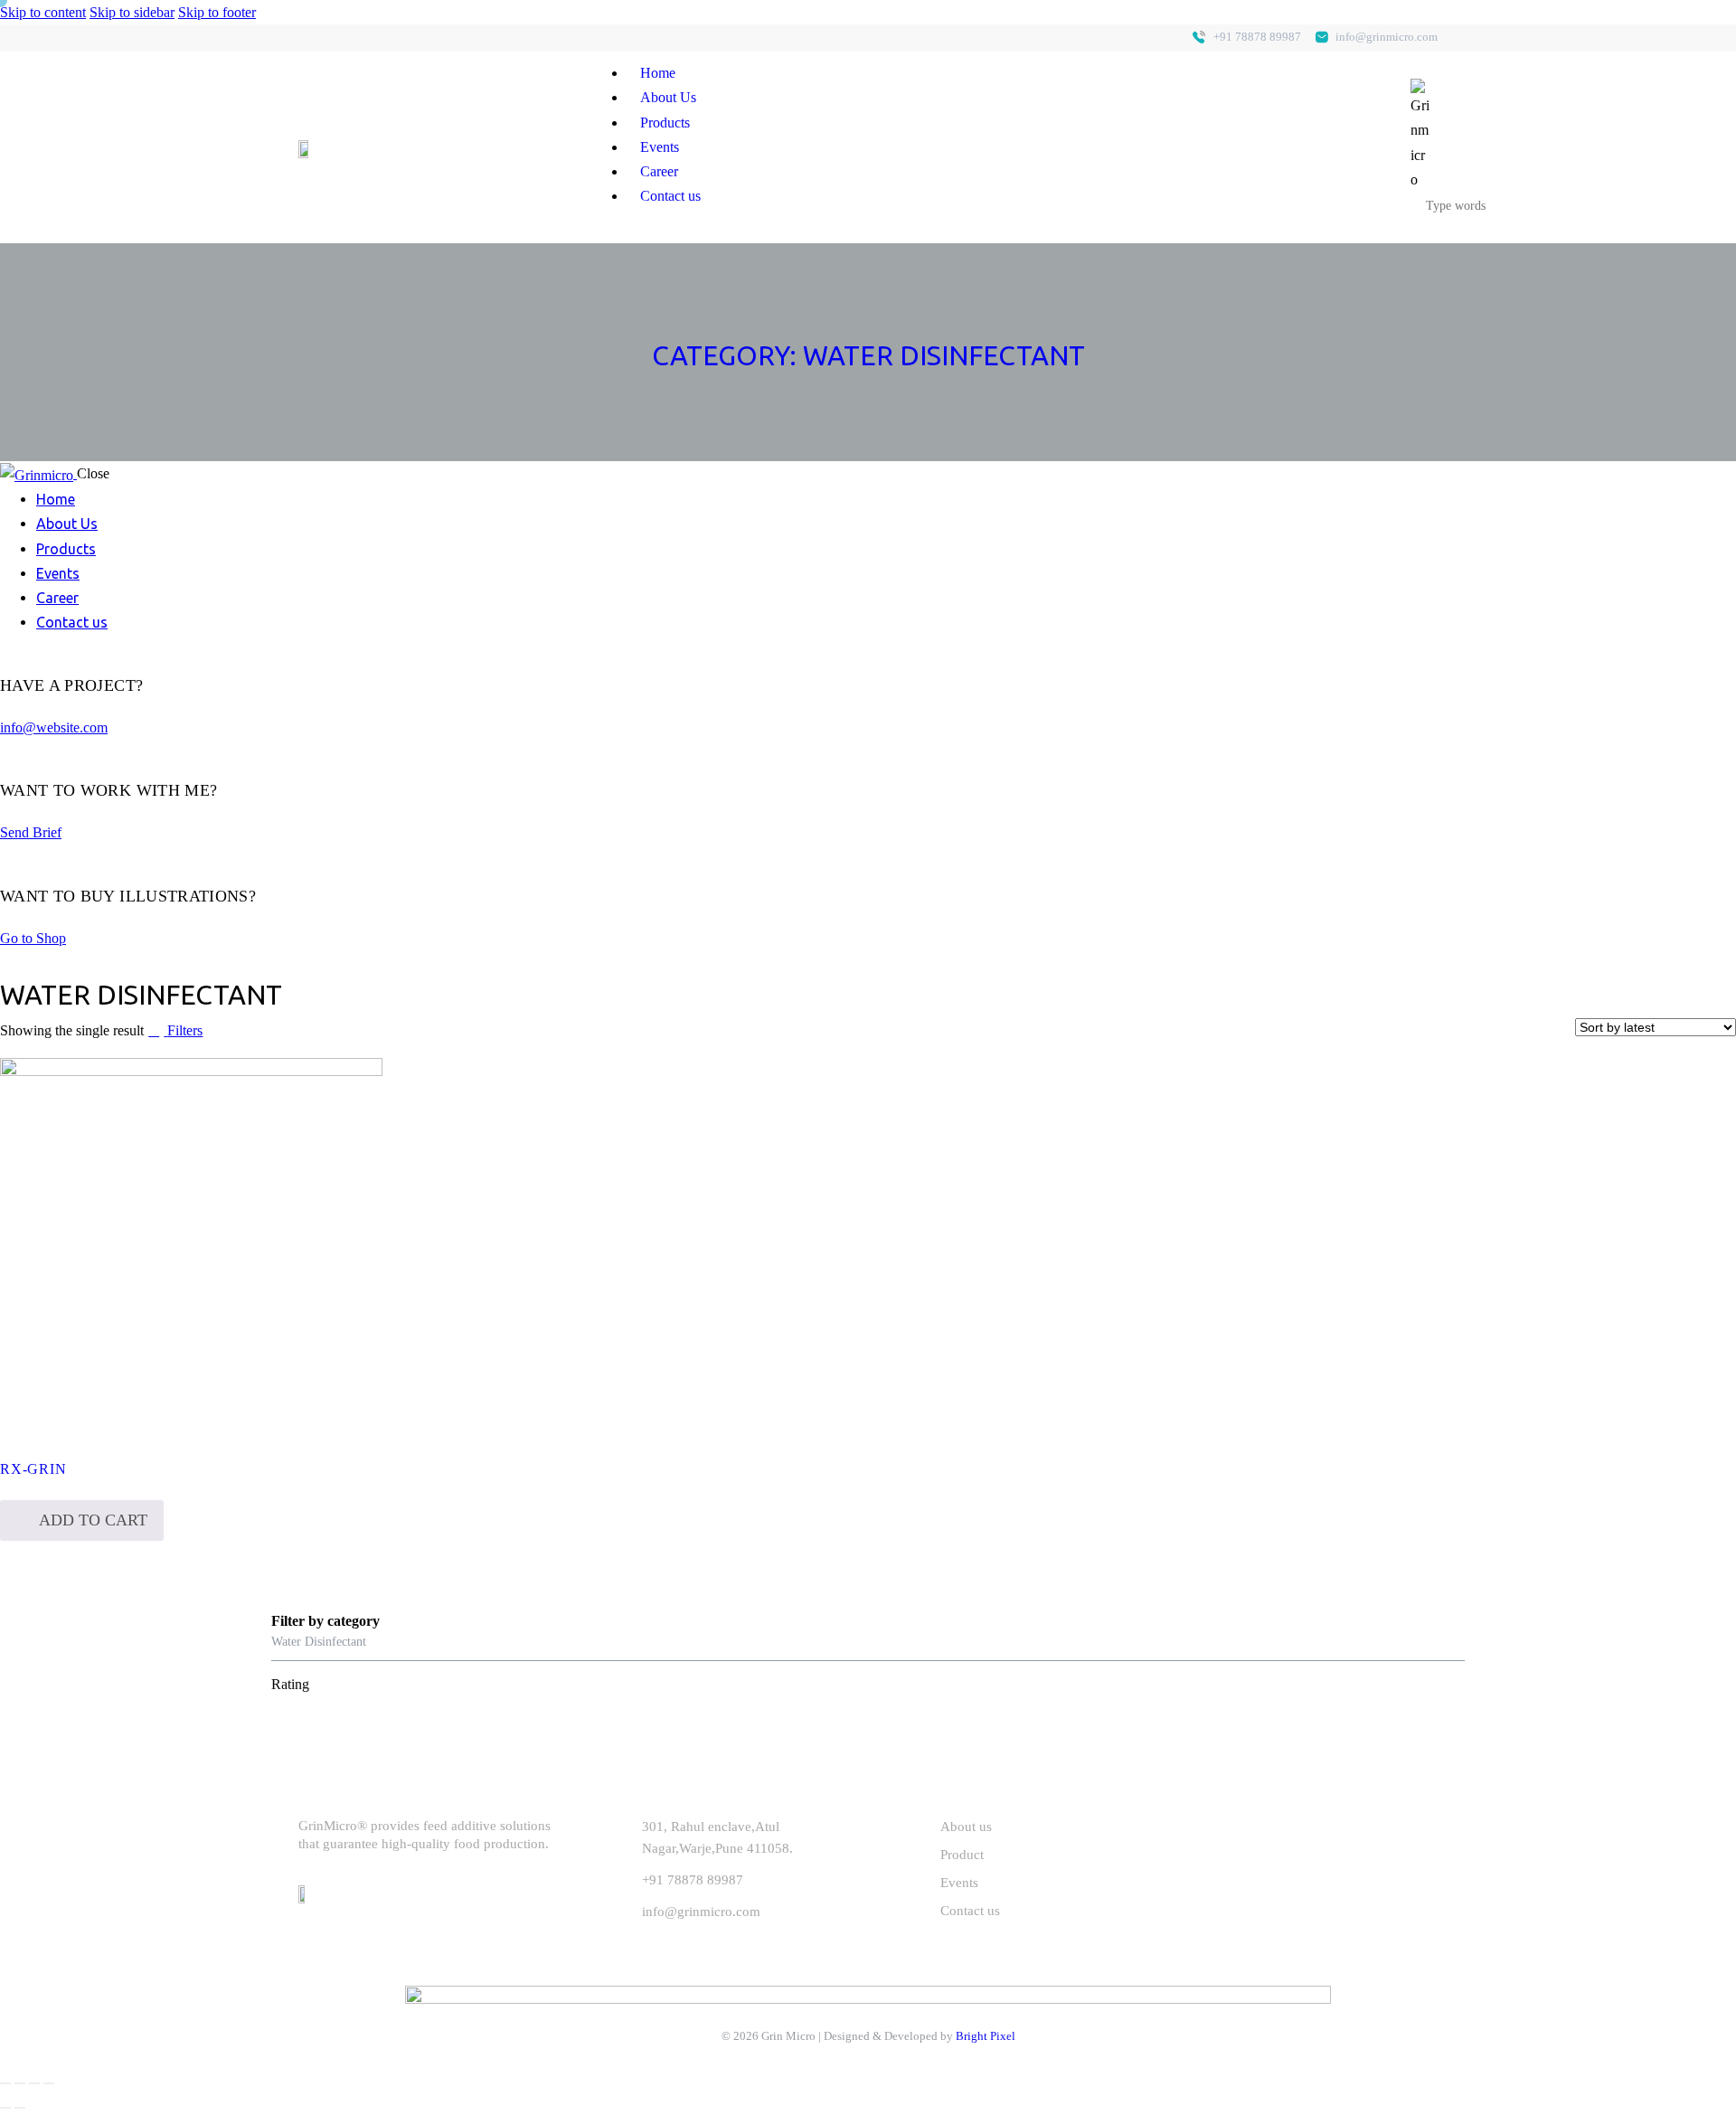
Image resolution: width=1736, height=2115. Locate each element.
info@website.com (54, 727)
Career (659, 171)
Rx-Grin (33, 1469)
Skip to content (43, 12)
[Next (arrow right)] (20, 2108)
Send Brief (31, 832)
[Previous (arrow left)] (5, 2108)
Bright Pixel (986, 2036)
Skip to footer (217, 12)
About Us (668, 97)
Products (665, 123)
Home (658, 73)
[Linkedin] (312, 38)
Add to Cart (93, 1520)
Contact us (670, 196)
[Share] (20, 2083)
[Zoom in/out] (49, 2083)
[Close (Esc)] (5, 2083)
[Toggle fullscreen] (34, 2083)
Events (660, 147)
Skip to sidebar (132, 12)
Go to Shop (33, 938)
